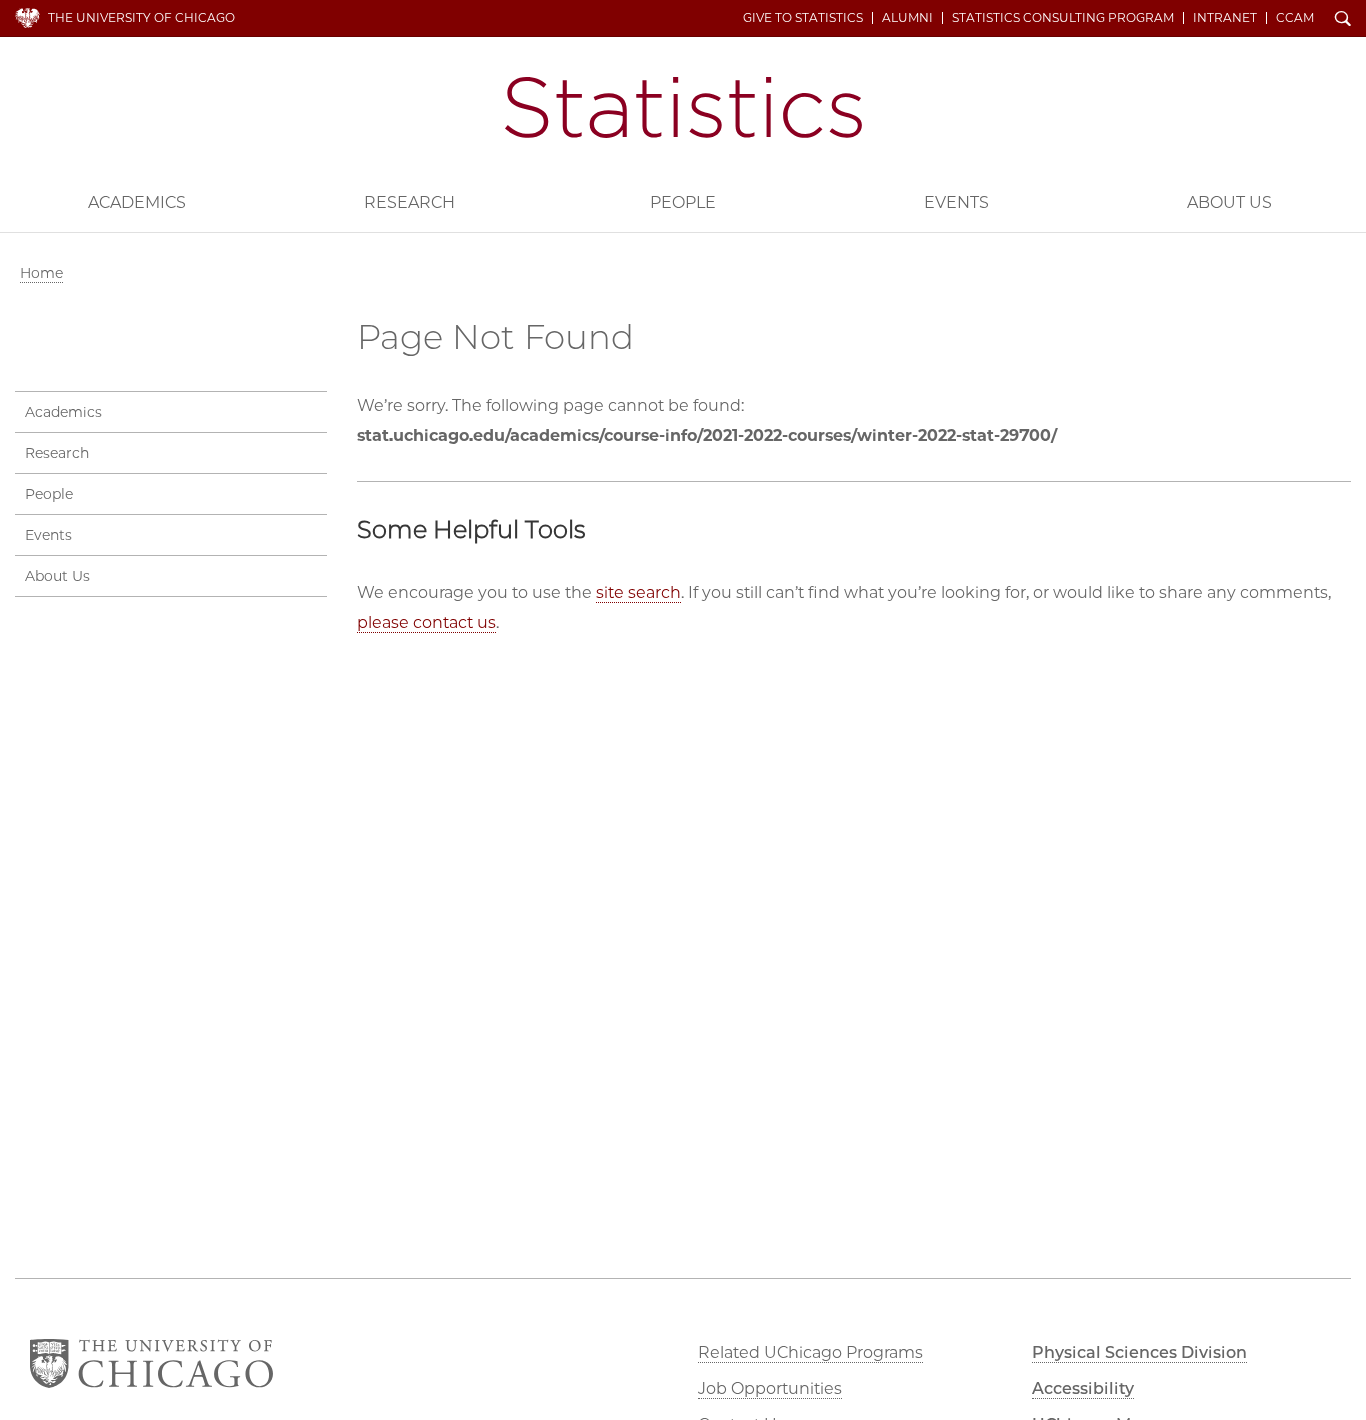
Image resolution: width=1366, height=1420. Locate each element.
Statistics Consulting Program (1063, 18)
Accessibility (1083, 1388)
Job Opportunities (770, 1388)
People (683, 202)
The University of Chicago (141, 17)
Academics (137, 202)
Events (956, 202)
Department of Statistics (683, 107)
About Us (1229, 202)
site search (638, 592)
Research (409, 202)
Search (1343, 20)
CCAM (1295, 18)
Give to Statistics (803, 18)
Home (41, 273)
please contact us (426, 622)
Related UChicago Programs (810, 1352)
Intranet (1225, 18)
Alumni (907, 18)
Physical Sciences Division (1139, 1352)
